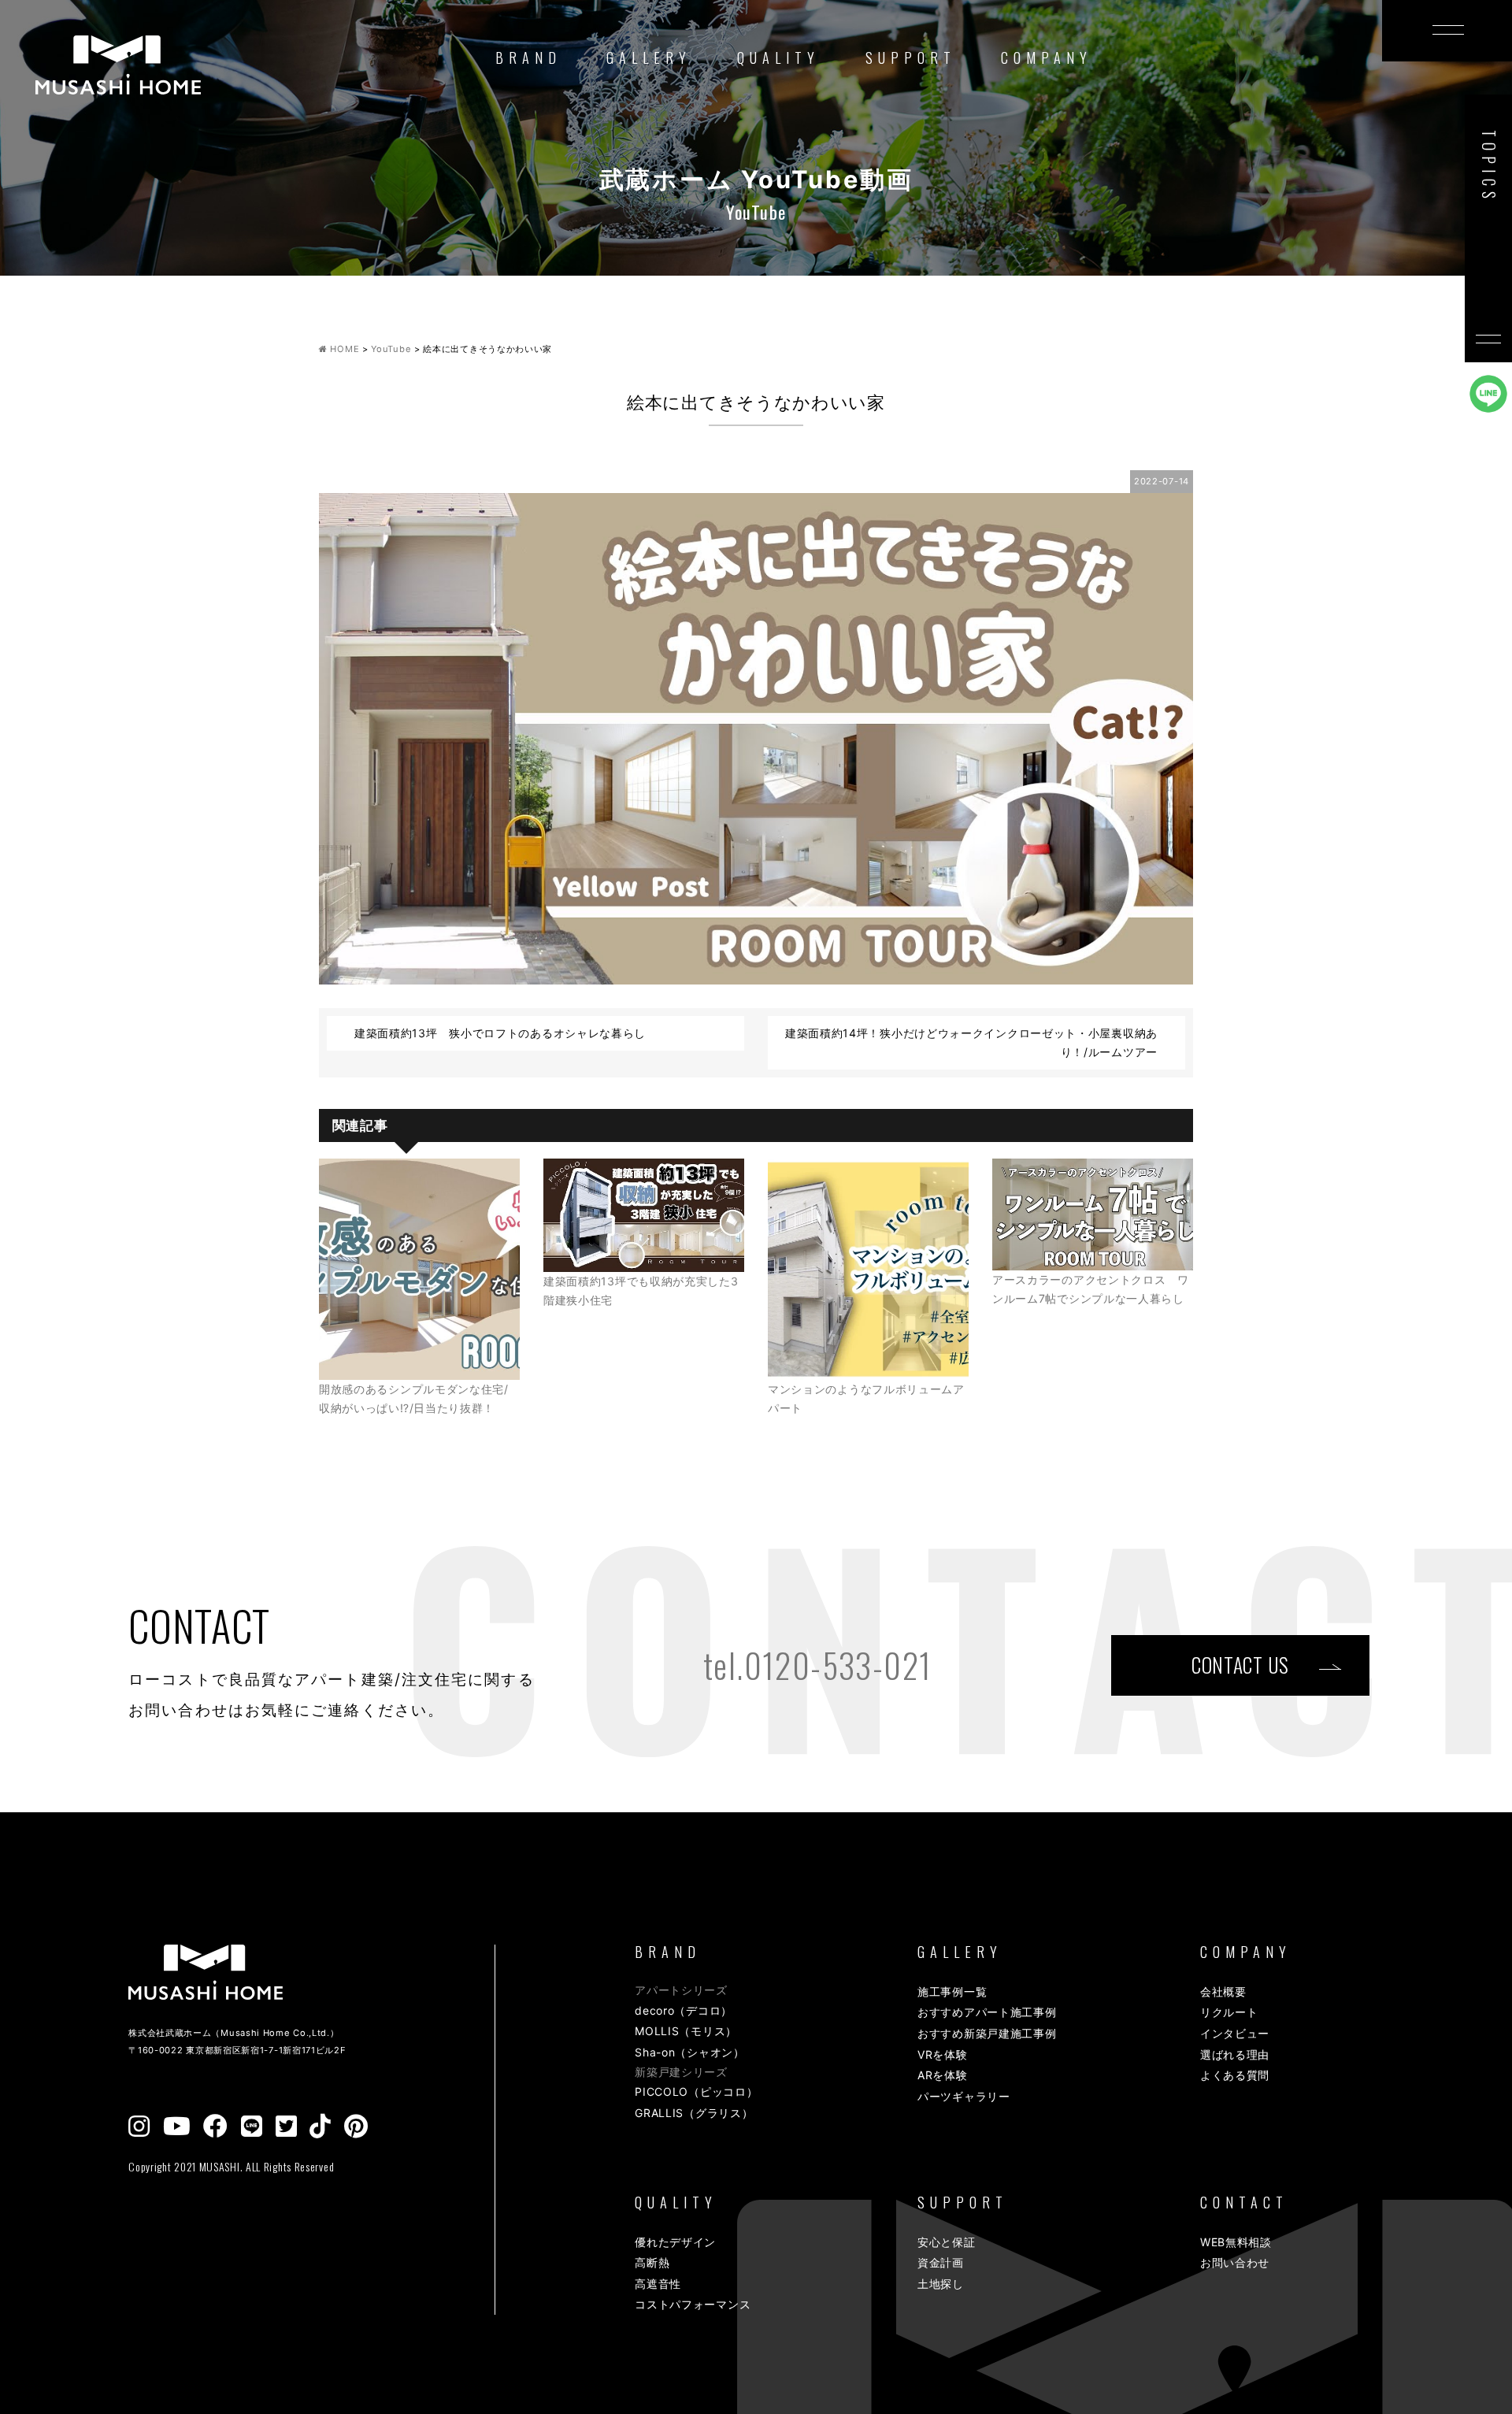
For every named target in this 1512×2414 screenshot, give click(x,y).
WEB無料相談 (1236, 2242)
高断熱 (652, 2262)
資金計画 (941, 2262)
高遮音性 (658, 2284)
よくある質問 (1235, 2075)
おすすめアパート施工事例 (987, 2012)
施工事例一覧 (952, 1991)
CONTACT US (1240, 1665)
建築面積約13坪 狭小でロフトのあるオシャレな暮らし (500, 1033)
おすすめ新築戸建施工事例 (987, 2033)
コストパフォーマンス (693, 2304)
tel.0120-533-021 (817, 1665)
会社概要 (1223, 1991)
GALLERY (649, 57)
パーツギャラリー (964, 2096)
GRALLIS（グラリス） (694, 2113)
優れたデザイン (675, 2242)
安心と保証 (947, 2242)
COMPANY (1047, 57)
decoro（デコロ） (684, 2010)
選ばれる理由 (1235, 2054)
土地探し (941, 2284)
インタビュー (1235, 2033)
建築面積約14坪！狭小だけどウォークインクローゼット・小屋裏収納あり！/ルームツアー (971, 1042)
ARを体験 (943, 2075)
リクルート (1229, 2012)
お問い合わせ (1235, 2262)
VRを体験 (943, 2054)
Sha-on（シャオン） (689, 2052)
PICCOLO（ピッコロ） (696, 2091)
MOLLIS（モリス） (686, 2031)
